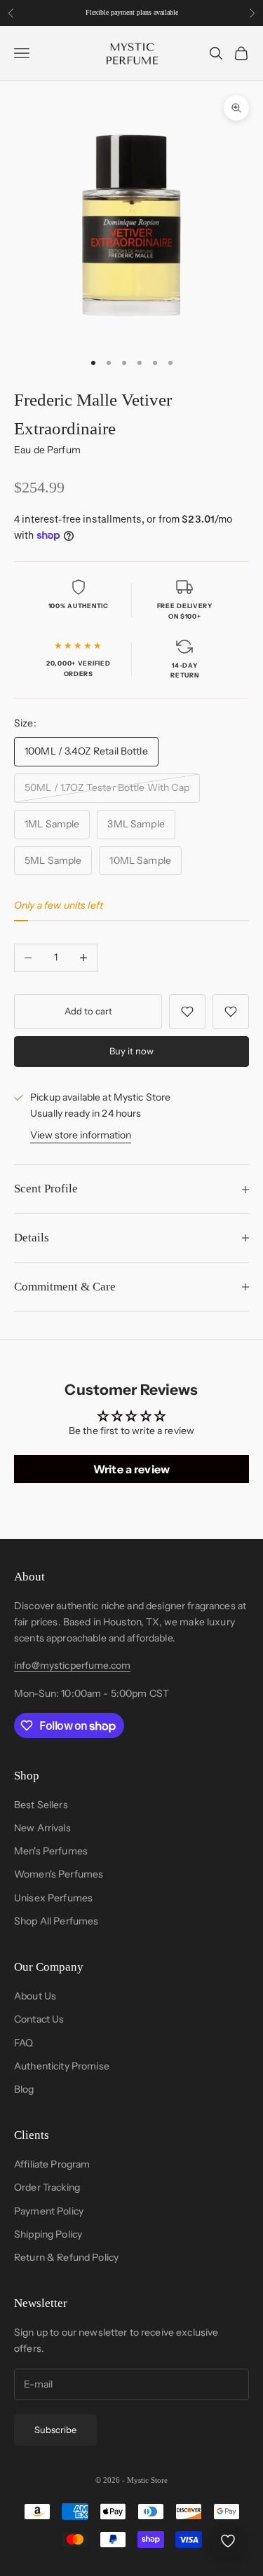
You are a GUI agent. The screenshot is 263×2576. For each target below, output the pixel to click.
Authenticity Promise (62, 2066)
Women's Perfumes (59, 1874)
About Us (35, 1996)
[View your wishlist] (228, 2541)
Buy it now (131, 1051)
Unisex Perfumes (53, 1898)
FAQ (23, 2043)
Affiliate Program (52, 2164)
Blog (24, 2089)
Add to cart (88, 1011)
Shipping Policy (48, 2234)
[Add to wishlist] (187, 1012)
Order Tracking (47, 2187)
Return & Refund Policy (66, 2257)
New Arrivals (42, 1828)
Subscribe (55, 2430)
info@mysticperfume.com (72, 1665)
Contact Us (39, 2019)
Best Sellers (41, 1805)
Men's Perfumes (51, 1851)
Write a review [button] (131, 1469)
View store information (81, 1135)
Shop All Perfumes (56, 1921)
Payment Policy (49, 2211)
